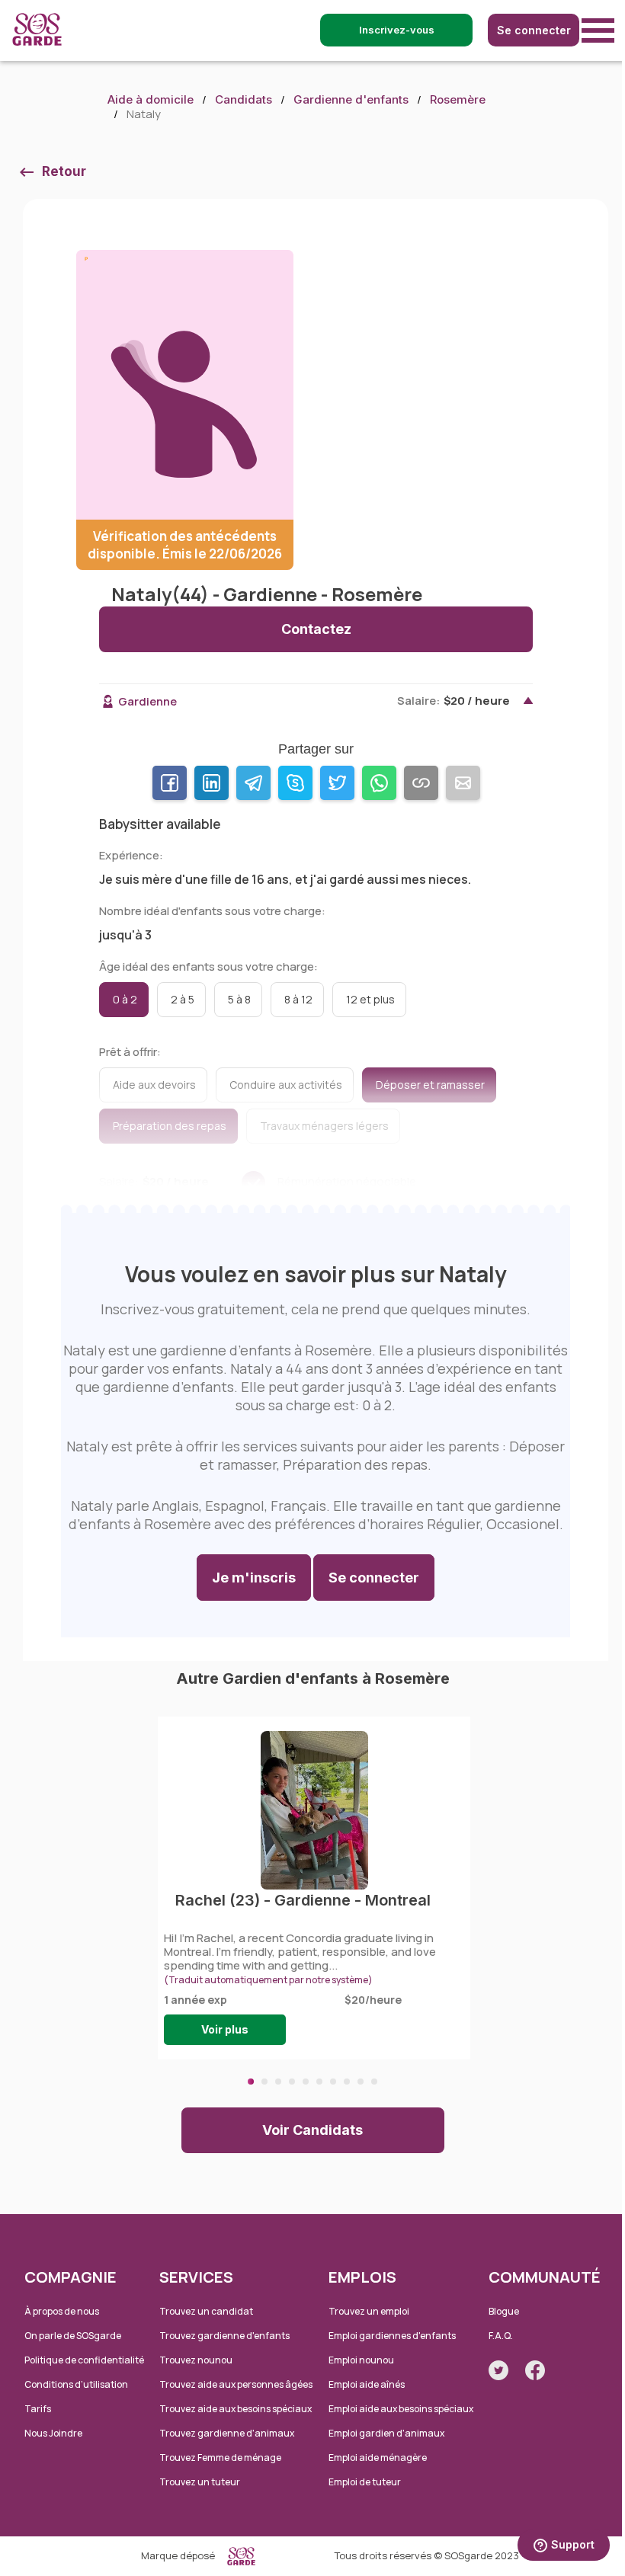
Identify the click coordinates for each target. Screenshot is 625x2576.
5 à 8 (239, 999)
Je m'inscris (254, 1578)
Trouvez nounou (196, 2360)
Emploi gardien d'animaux (386, 2433)
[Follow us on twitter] (498, 2370)
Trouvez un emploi (369, 2311)
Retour (64, 171)
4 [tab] (292, 2082)
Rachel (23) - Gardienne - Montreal (303, 1900)
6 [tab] (319, 2082)
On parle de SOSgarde (73, 2336)
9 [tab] (361, 2082)
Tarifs (38, 2409)
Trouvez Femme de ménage (220, 2458)
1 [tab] (251, 2082)
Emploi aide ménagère (378, 2458)
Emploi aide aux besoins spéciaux (401, 2409)
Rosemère (458, 99)
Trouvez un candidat (206, 2311)
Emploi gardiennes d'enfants (392, 2336)
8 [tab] (347, 2082)
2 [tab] (264, 2082)
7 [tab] (333, 2082)
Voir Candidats (312, 2130)
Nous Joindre (53, 2433)
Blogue (504, 2311)
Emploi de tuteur (365, 2482)
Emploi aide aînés (367, 2384)
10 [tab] (374, 2082)
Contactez (316, 629)
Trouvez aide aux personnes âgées (236, 2384)
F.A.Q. (501, 2336)
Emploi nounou (361, 2360)
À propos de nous (62, 2311)
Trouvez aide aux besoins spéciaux (236, 2409)
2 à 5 (183, 999)
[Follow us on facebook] (535, 2370)
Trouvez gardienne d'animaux (227, 2433)
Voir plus (225, 2029)
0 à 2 (125, 999)
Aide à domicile (151, 99)
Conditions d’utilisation (76, 2384)
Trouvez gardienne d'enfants (224, 2336)
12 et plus (370, 999)
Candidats (244, 99)
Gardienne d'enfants (351, 99)
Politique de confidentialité (84, 2360)
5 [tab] (306, 2082)
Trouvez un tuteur (200, 2482)
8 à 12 (298, 999)
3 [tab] (278, 2082)
